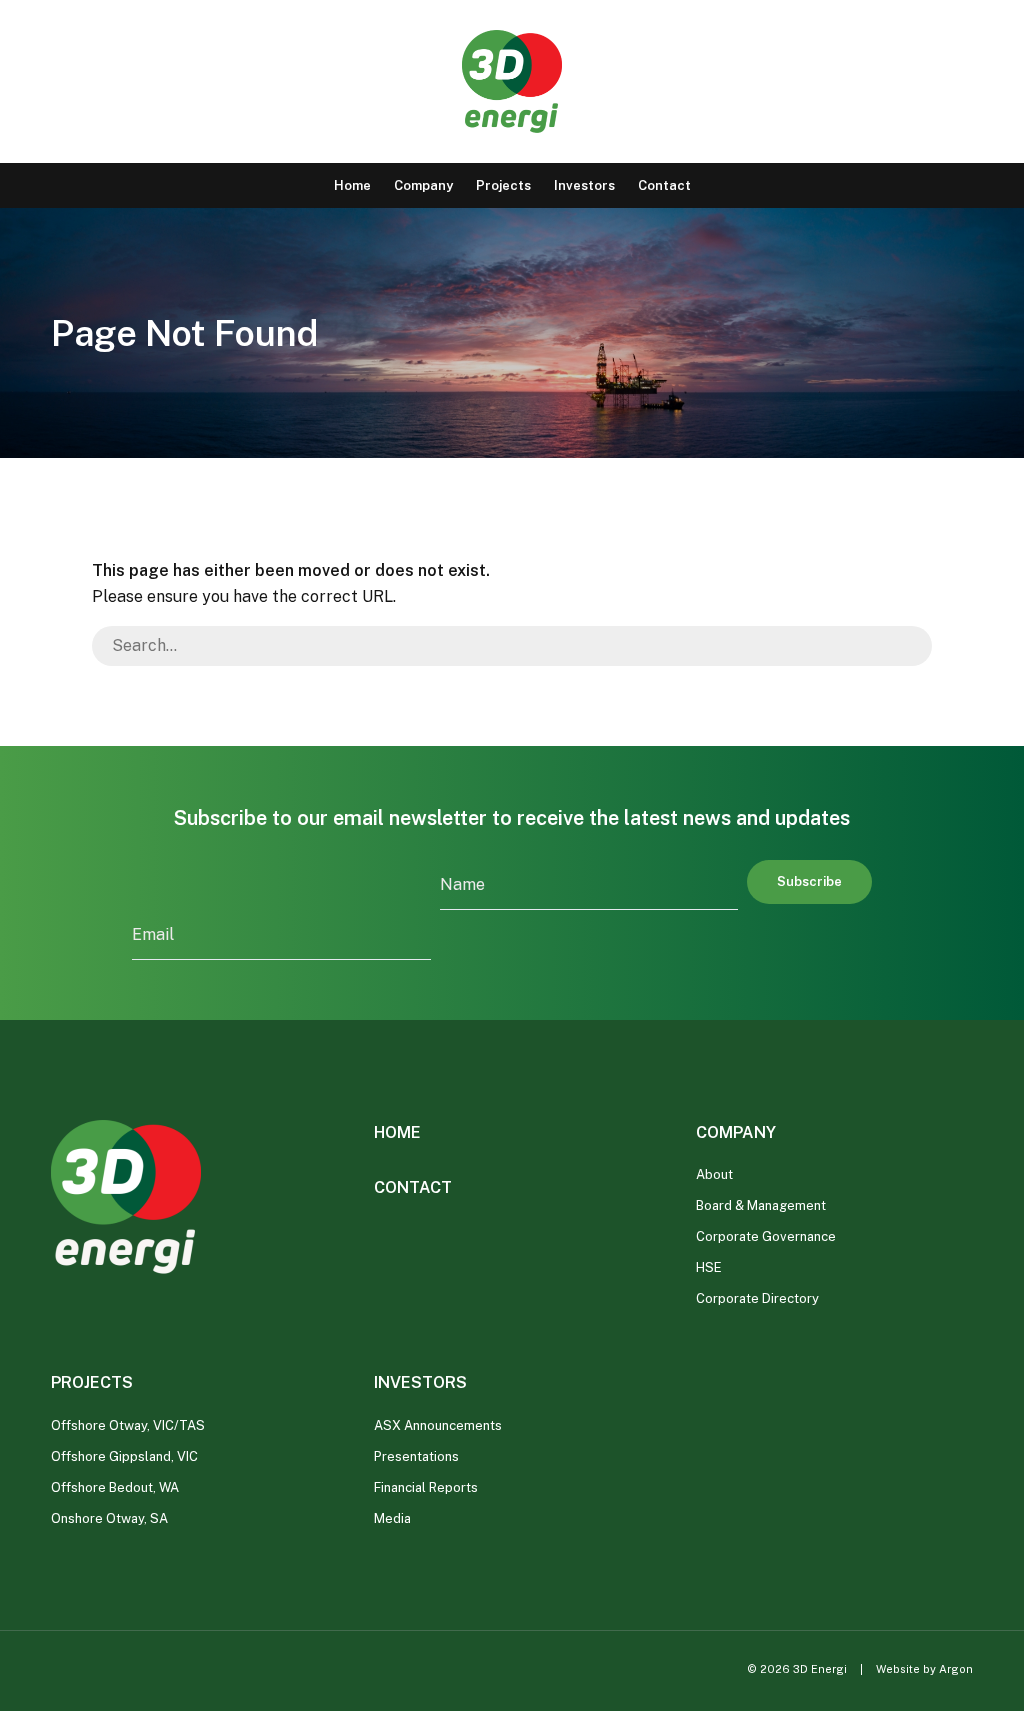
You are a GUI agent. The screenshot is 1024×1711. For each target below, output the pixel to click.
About (714, 1174)
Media (392, 1518)
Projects (503, 185)
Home (352, 185)
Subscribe (809, 881)
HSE (709, 1267)
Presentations (416, 1456)
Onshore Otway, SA (109, 1518)
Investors (584, 185)
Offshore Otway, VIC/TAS (128, 1425)
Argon (956, 1669)
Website (898, 1669)
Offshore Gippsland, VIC (124, 1456)
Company (423, 185)
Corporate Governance (766, 1236)
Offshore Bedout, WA (115, 1487)
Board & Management (761, 1205)
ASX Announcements (438, 1425)
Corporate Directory (757, 1298)
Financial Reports (426, 1487)
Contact (664, 185)
